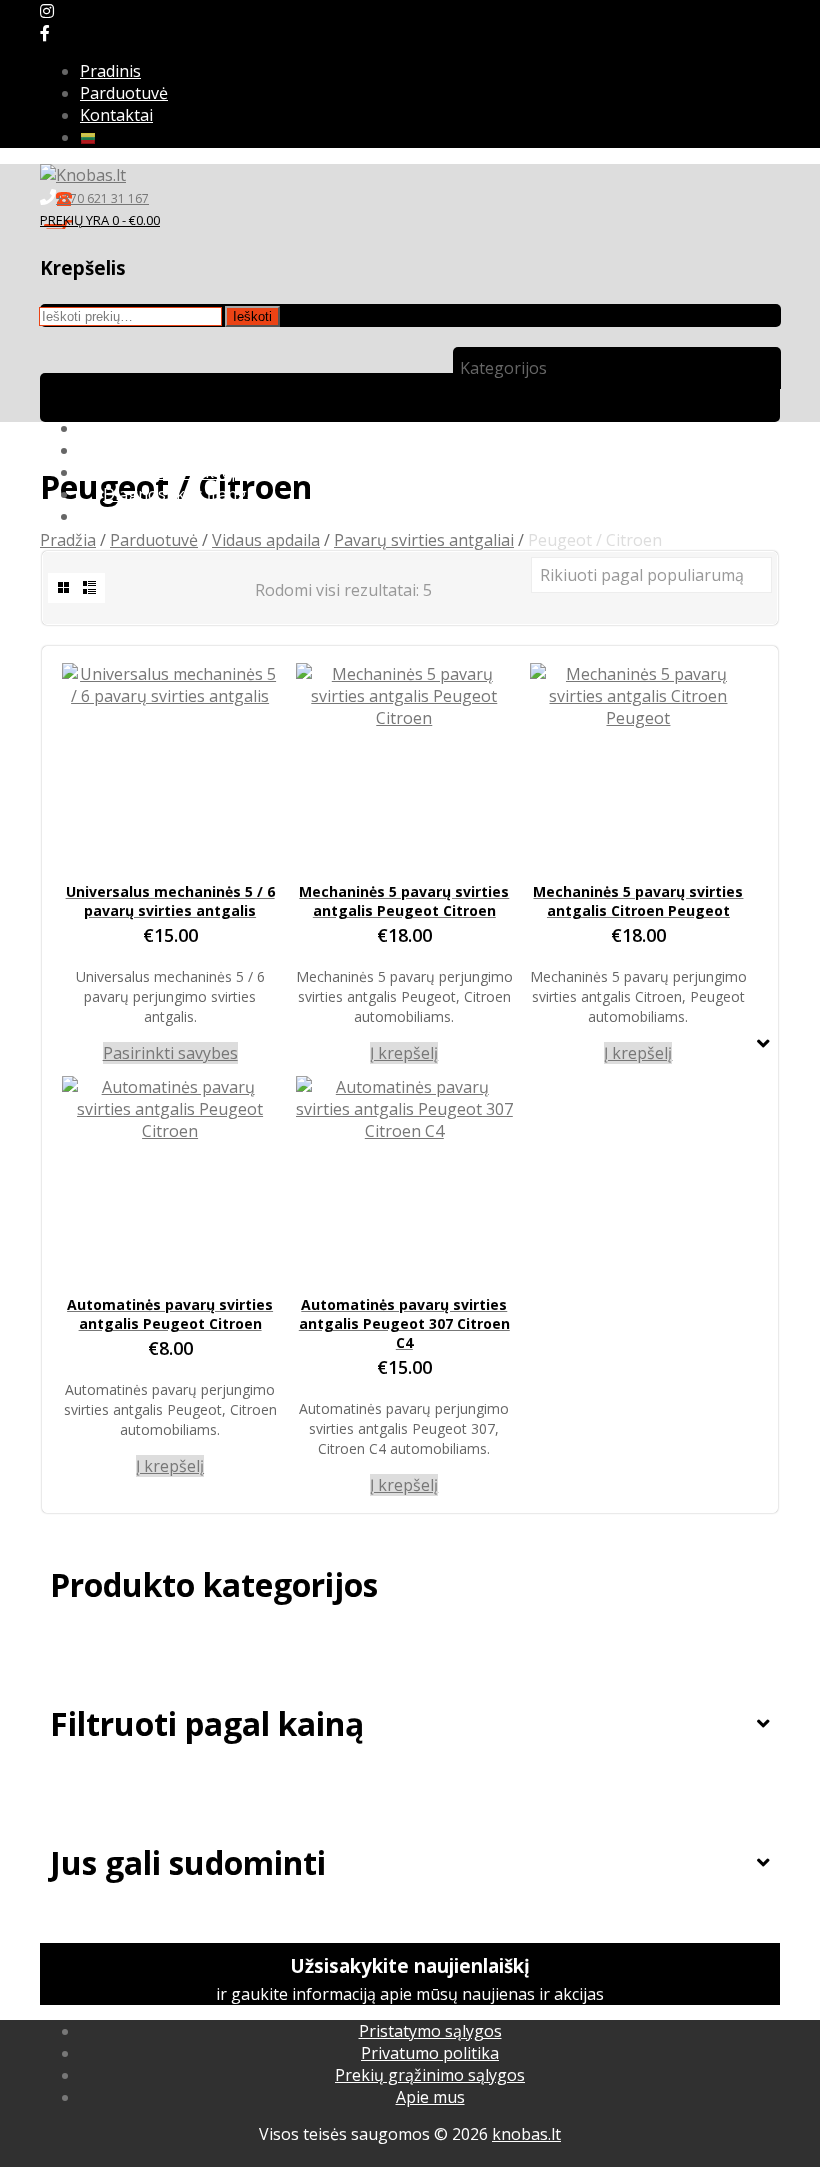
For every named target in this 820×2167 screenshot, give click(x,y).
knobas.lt (526, 2134)
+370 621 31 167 (102, 198)
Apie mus (430, 2097)
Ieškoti (252, 316)
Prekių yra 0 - (100, 220)
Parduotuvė (124, 93)
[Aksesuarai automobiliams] (83, 175)
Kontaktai (116, 115)
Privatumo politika (430, 2053)
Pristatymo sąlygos (430, 2031)
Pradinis (110, 71)
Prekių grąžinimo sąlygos (430, 2075)
